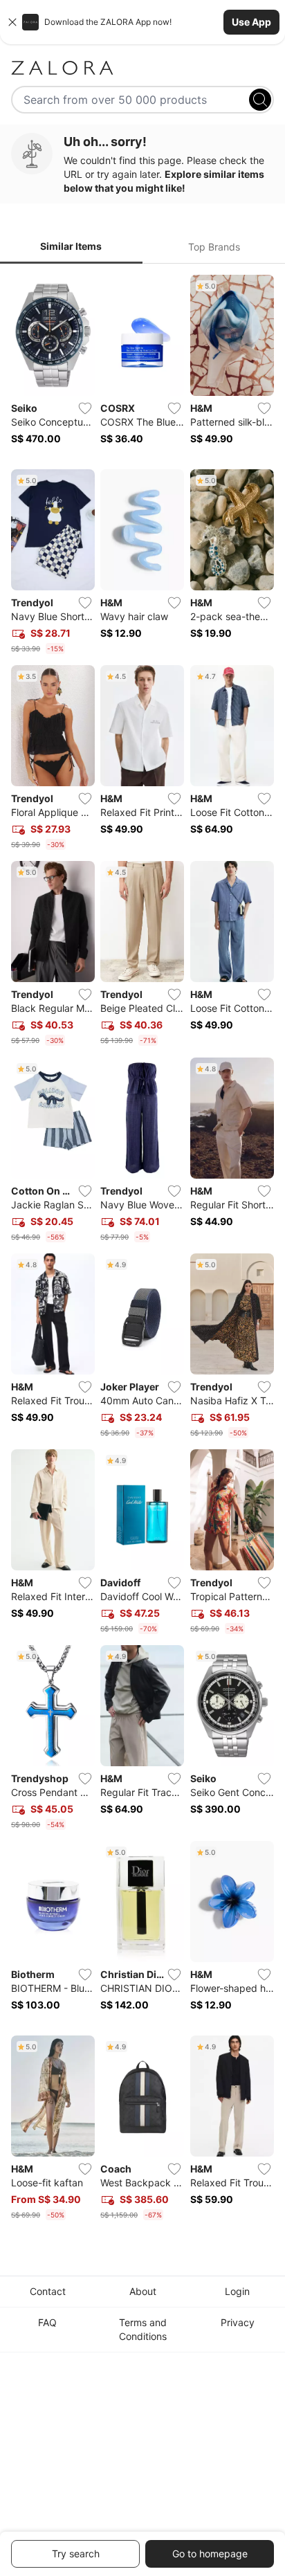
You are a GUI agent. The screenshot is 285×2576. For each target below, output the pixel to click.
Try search (76, 2554)
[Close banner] (12, 22)
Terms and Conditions (143, 2329)
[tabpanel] (142, 1250)
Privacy (238, 2322)
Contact (48, 2291)
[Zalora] (142, 68)
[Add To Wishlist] (85, 408)
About (143, 2291)
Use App (251, 22)
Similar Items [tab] (71, 246)
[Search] (260, 100)
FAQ (47, 2322)
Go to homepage (210, 2554)
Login (237, 2291)
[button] (142, 22)
